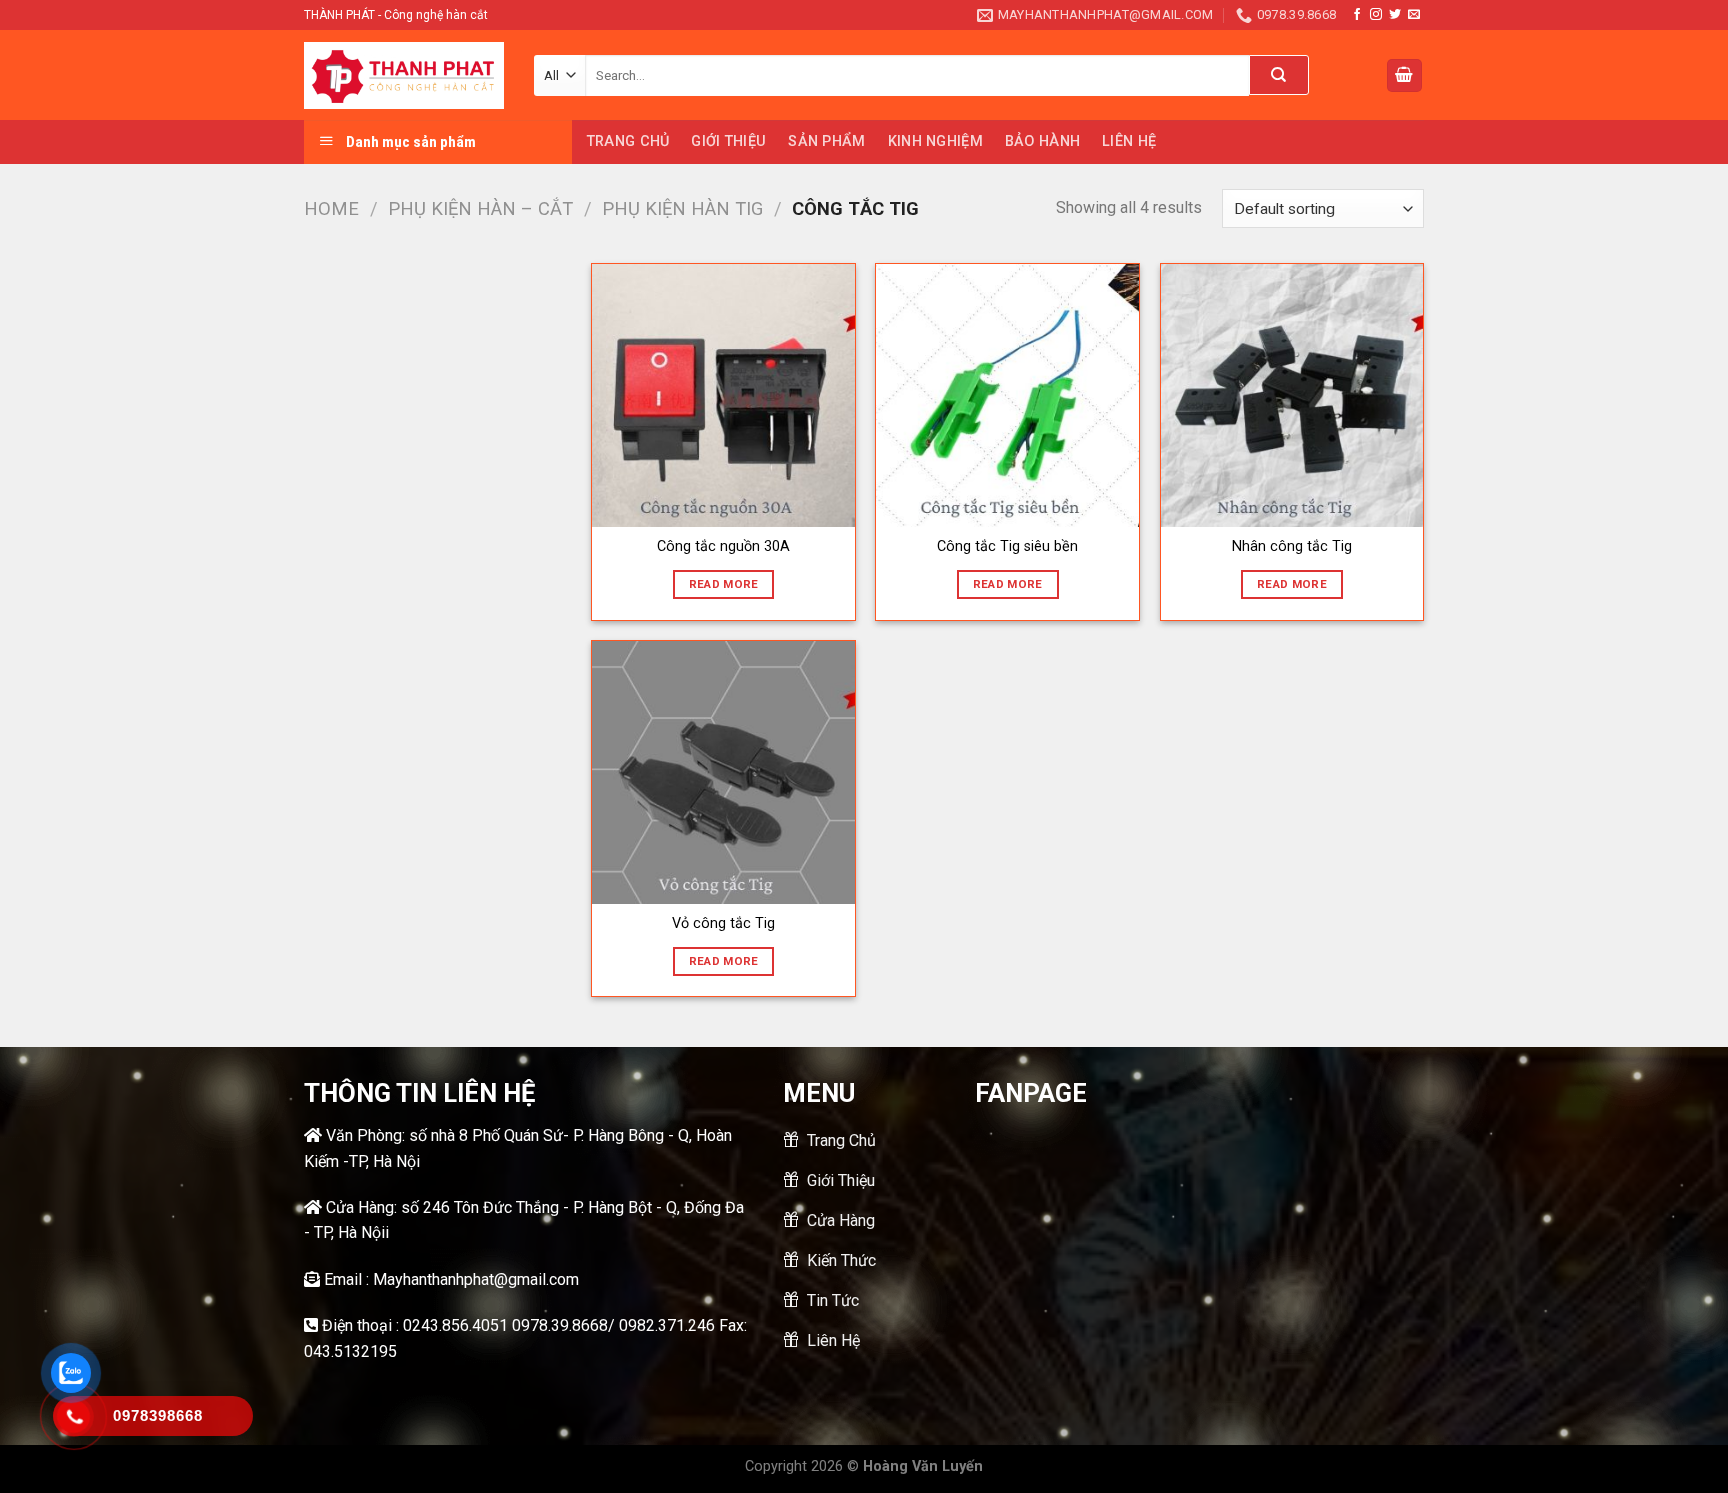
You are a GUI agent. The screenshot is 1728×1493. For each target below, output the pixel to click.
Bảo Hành (1042, 141)
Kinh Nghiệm (935, 141)
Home (331, 208)
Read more (724, 584)
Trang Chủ (628, 141)
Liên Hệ (1129, 141)
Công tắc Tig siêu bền (1007, 546)
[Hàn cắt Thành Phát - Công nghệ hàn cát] (404, 76)
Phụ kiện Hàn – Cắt (480, 208)
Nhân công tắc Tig (1292, 546)
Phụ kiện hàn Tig (682, 208)
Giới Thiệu (728, 141)
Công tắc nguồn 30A (723, 546)
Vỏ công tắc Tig (723, 923)
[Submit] (1279, 75)
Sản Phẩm (826, 141)
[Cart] (1405, 75)
